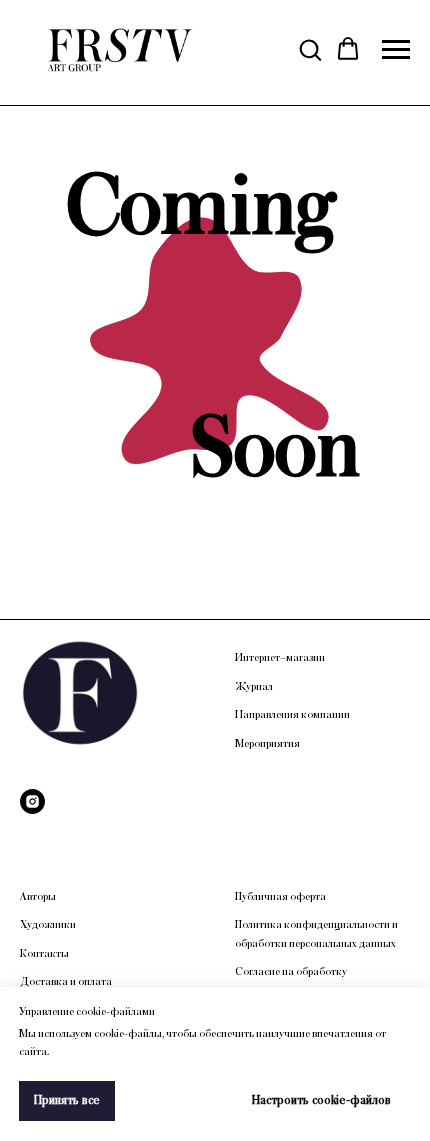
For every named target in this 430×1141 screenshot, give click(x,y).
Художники (48, 925)
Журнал (254, 687)
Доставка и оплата (66, 982)
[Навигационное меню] (396, 50)
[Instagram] (32, 801)
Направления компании (292, 715)
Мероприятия (267, 744)
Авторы (38, 897)
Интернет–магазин (280, 658)
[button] (310, 49)
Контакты (44, 954)
